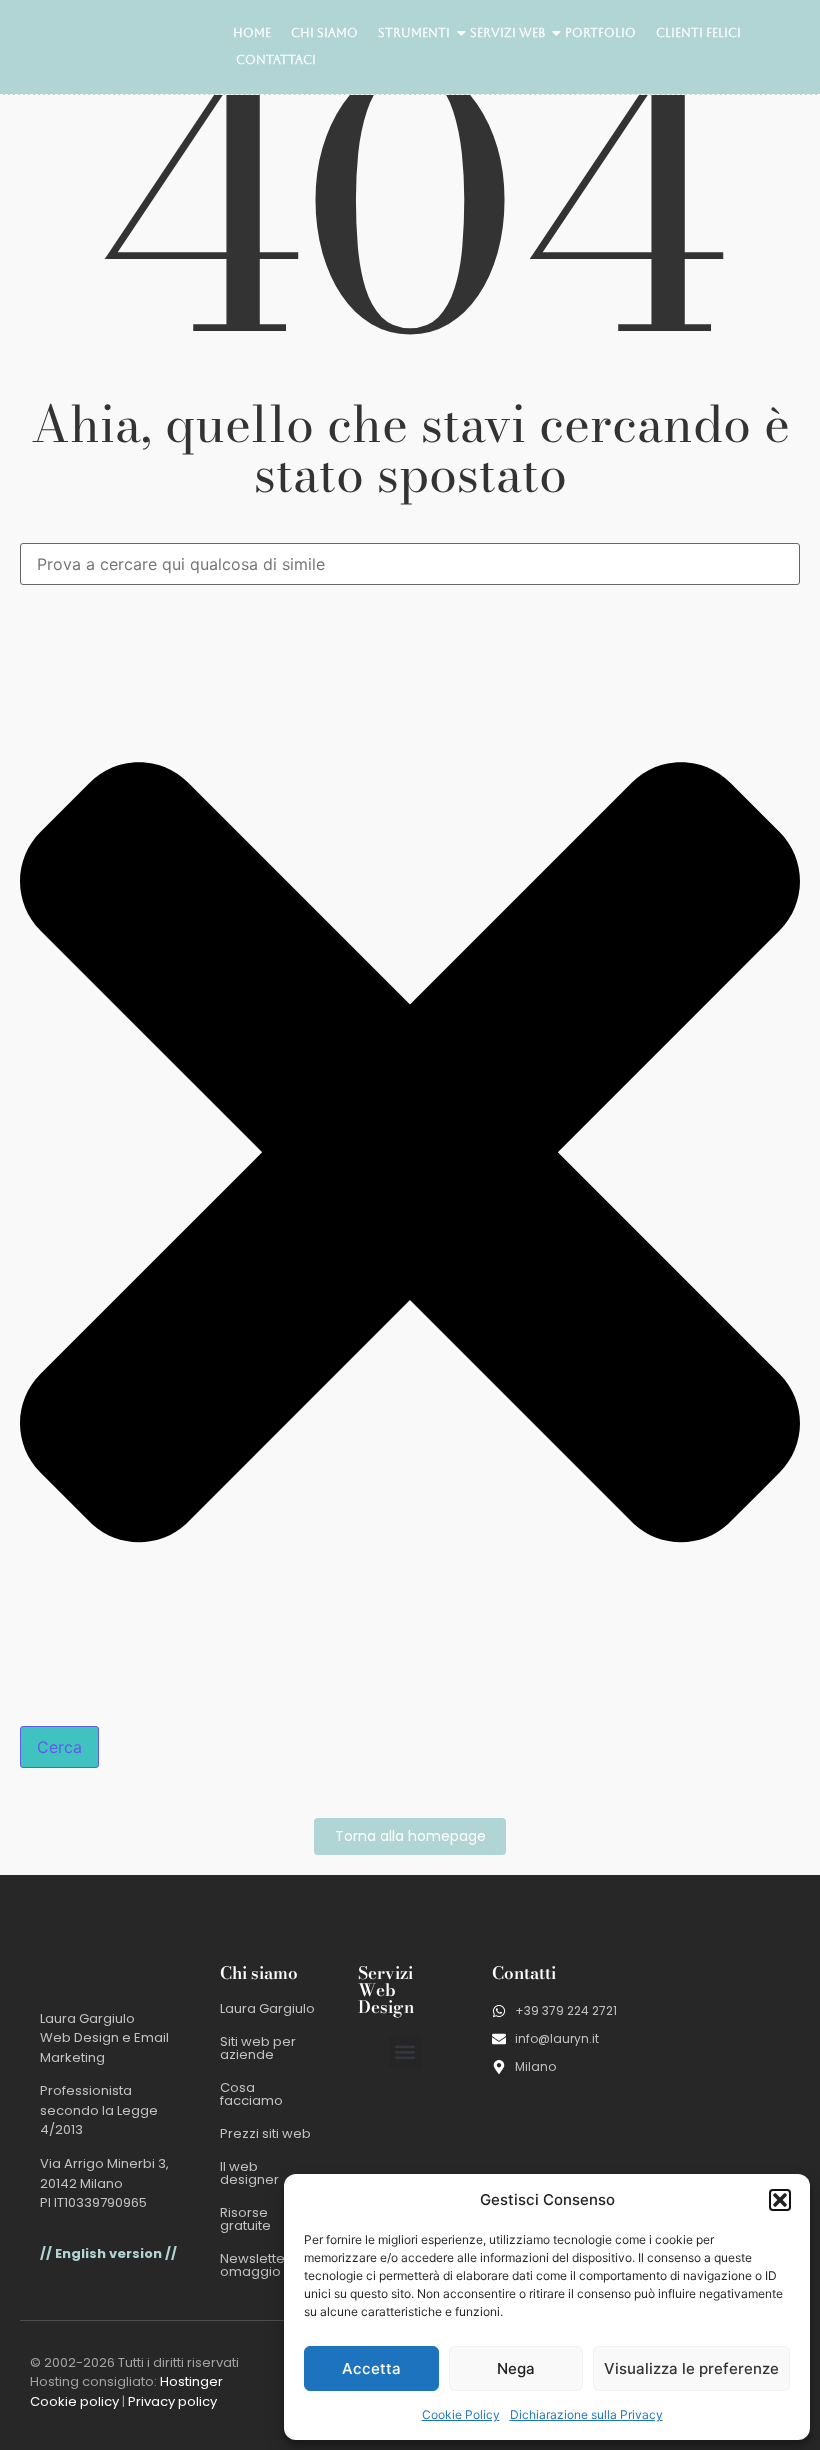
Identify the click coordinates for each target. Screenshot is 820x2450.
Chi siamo (324, 33)
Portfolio (600, 33)
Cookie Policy (461, 2414)
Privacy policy (172, 2401)
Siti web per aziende (258, 2048)
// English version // (108, 2253)
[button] (780, 2200)
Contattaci (276, 60)
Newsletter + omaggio (261, 2265)
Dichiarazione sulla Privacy (586, 2414)
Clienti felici (698, 33)
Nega (516, 2368)
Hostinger (191, 2381)
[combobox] (410, 564)
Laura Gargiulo (267, 2008)
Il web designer (249, 2173)
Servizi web (507, 33)
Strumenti (414, 33)
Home (252, 33)
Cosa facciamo (251, 2094)
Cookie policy (74, 2401)
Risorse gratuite (245, 2219)
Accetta (371, 2368)
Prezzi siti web (265, 2133)
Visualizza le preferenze (691, 2368)
